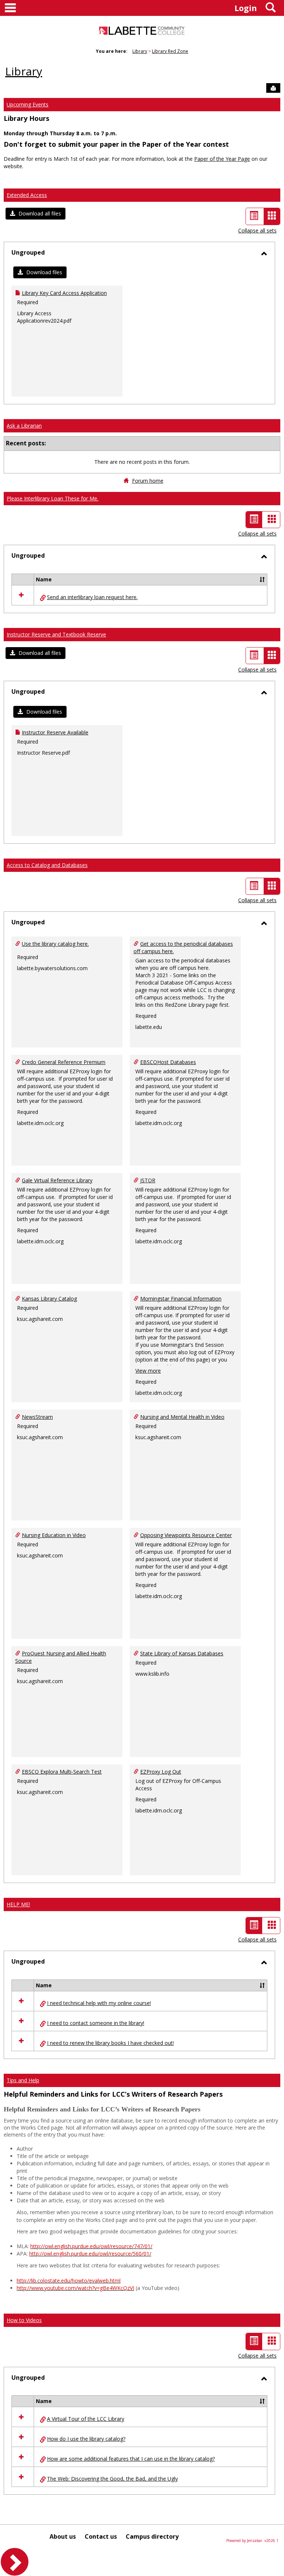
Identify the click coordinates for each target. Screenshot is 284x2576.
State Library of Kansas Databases (182, 1653)
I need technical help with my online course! (99, 2003)
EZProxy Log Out (161, 1772)
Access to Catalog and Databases (47, 865)
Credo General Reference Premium (64, 1062)
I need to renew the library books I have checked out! (110, 2043)
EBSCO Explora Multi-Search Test (62, 1772)
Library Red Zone (170, 51)
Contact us (101, 2536)
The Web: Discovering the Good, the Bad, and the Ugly (112, 2479)
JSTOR (148, 1180)
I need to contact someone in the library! (96, 2023)
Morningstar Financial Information (181, 1299)
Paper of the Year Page (222, 159)
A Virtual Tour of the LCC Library (86, 2419)
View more (148, 1371)
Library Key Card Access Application (64, 293)
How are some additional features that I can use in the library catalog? (131, 2459)
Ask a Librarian (24, 426)
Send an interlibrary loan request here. (92, 597)
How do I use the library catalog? (86, 2439)
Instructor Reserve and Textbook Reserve (56, 634)
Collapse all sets (257, 230)
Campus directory (152, 2536)
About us (63, 2536)
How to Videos (24, 2320)
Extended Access (27, 195)
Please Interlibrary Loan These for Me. (53, 498)
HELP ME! (18, 1904)
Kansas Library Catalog (49, 1299)
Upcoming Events (28, 104)
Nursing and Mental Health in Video (182, 1417)
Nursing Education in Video (54, 1535)
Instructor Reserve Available (55, 732)
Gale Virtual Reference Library (57, 1180)
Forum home (148, 481)
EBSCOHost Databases (168, 1062)
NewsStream (37, 1417)
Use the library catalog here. (55, 944)
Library (140, 51)
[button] (35, 214)
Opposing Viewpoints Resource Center (186, 1535)
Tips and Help (23, 2080)
